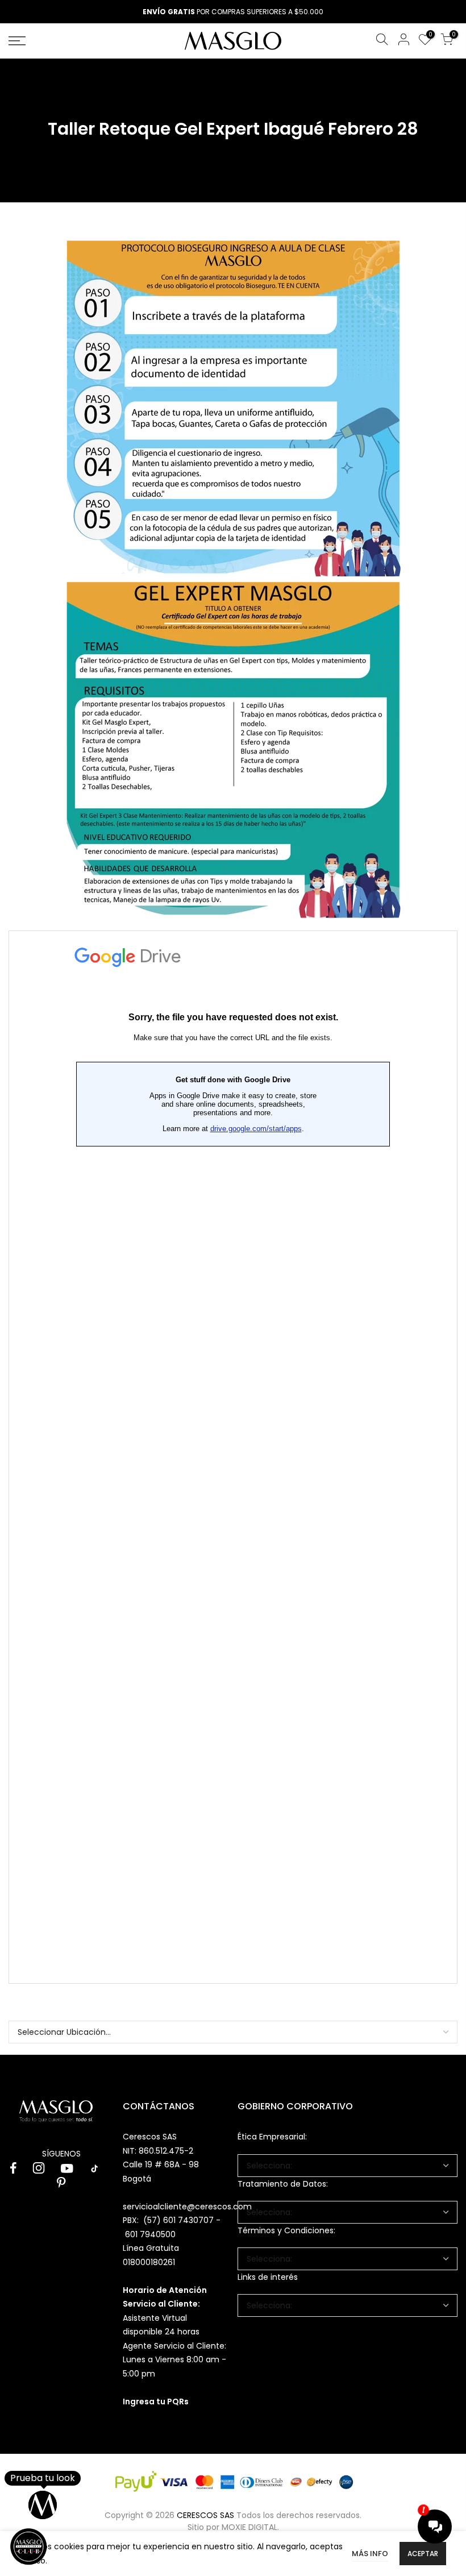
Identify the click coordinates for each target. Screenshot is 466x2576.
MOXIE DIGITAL (249, 2527)
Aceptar (423, 2554)
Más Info (370, 2554)
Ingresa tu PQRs (156, 2402)
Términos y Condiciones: (286, 2230)
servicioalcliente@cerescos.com (187, 2207)
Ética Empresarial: (272, 2137)
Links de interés (268, 2277)
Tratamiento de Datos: (283, 2184)
